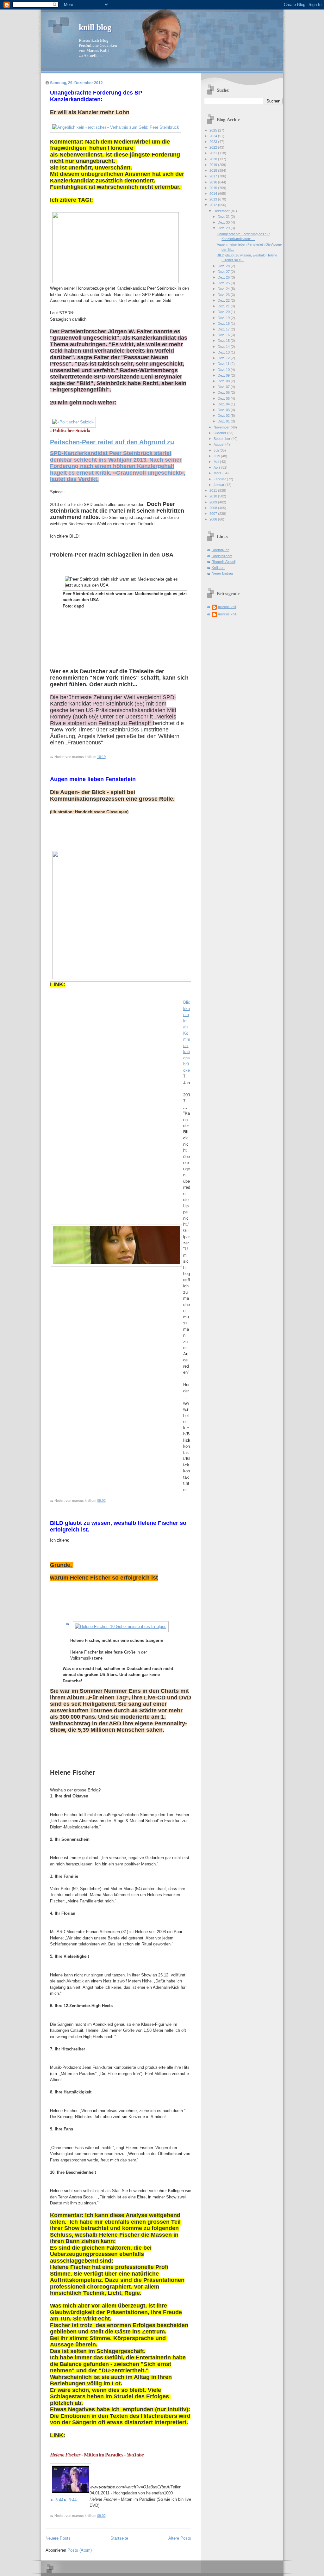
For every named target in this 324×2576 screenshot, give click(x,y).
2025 (214, 130)
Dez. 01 (224, 421)
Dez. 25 (224, 283)
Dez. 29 (224, 228)
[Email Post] (107, 757)
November (222, 427)
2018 (214, 170)
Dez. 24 (224, 289)
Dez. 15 (224, 341)
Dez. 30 (224, 222)
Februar (220, 479)
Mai (217, 462)
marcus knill (227, 607)
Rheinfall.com (222, 556)
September (222, 439)
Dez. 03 (224, 410)
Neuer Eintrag (222, 573)
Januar (219, 485)
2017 (214, 176)
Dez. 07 (224, 387)
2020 (214, 159)
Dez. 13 (224, 352)
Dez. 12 (224, 358)
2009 (214, 502)
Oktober (220, 433)
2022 (214, 147)
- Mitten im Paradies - (97, 2455)
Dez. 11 (224, 364)
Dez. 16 (224, 335)
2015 (214, 188)
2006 (214, 519)
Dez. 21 (224, 306)
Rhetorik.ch (221, 550)
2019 (214, 165)
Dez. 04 (224, 404)
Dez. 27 (224, 272)
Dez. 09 (224, 375)
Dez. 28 (224, 266)
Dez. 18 (224, 324)
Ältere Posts (180, 2538)
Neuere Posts (58, 2538)
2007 (214, 514)
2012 (214, 205)
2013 (214, 199)
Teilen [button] (176, 2487)
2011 (214, 490)
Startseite (119, 2538)
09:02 (101, 1501)
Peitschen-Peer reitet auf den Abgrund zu (112, 442)
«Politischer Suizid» (70, 431)
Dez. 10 (224, 370)
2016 (214, 182)
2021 (214, 153)
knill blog (95, 27)
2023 (214, 142)
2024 (214, 136)
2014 (214, 194)
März (218, 473)
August (219, 444)
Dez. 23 (224, 295)
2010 (214, 496)
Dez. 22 (224, 300)
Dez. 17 (224, 329)
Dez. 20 (224, 312)
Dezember (222, 211)
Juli (217, 450)
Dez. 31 (224, 217)
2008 (214, 508)
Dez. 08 (224, 381)
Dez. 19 (224, 318)
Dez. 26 (224, 277)
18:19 (101, 757)
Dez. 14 (224, 347)
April (217, 467)
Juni (217, 456)
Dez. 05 (224, 398)
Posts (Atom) (80, 2550)
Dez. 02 (224, 416)
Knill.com (218, 568)
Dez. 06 (224, 392)
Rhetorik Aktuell (224, 562)
